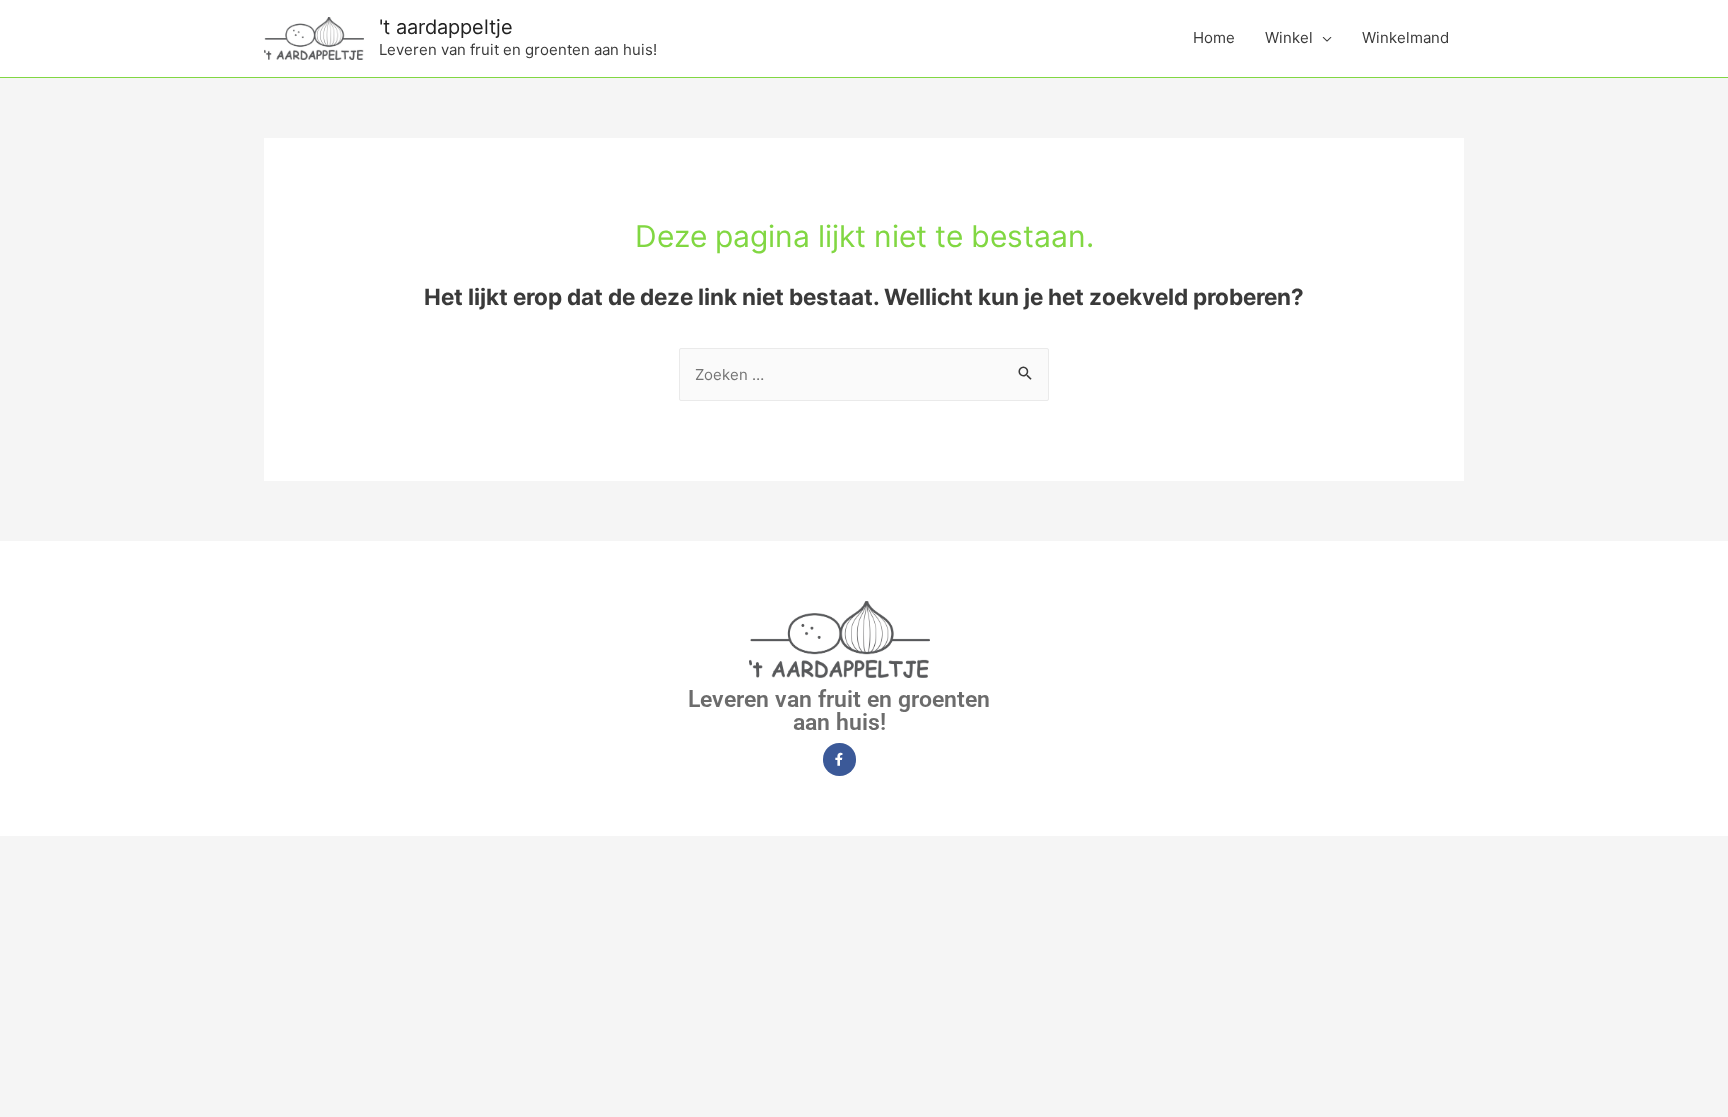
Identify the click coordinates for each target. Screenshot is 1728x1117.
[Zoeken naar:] (864, 374)
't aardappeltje (446, 27)
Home (1214, 37)
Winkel (1289, 37)
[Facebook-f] (839, 759)
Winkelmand (1405, 37)
